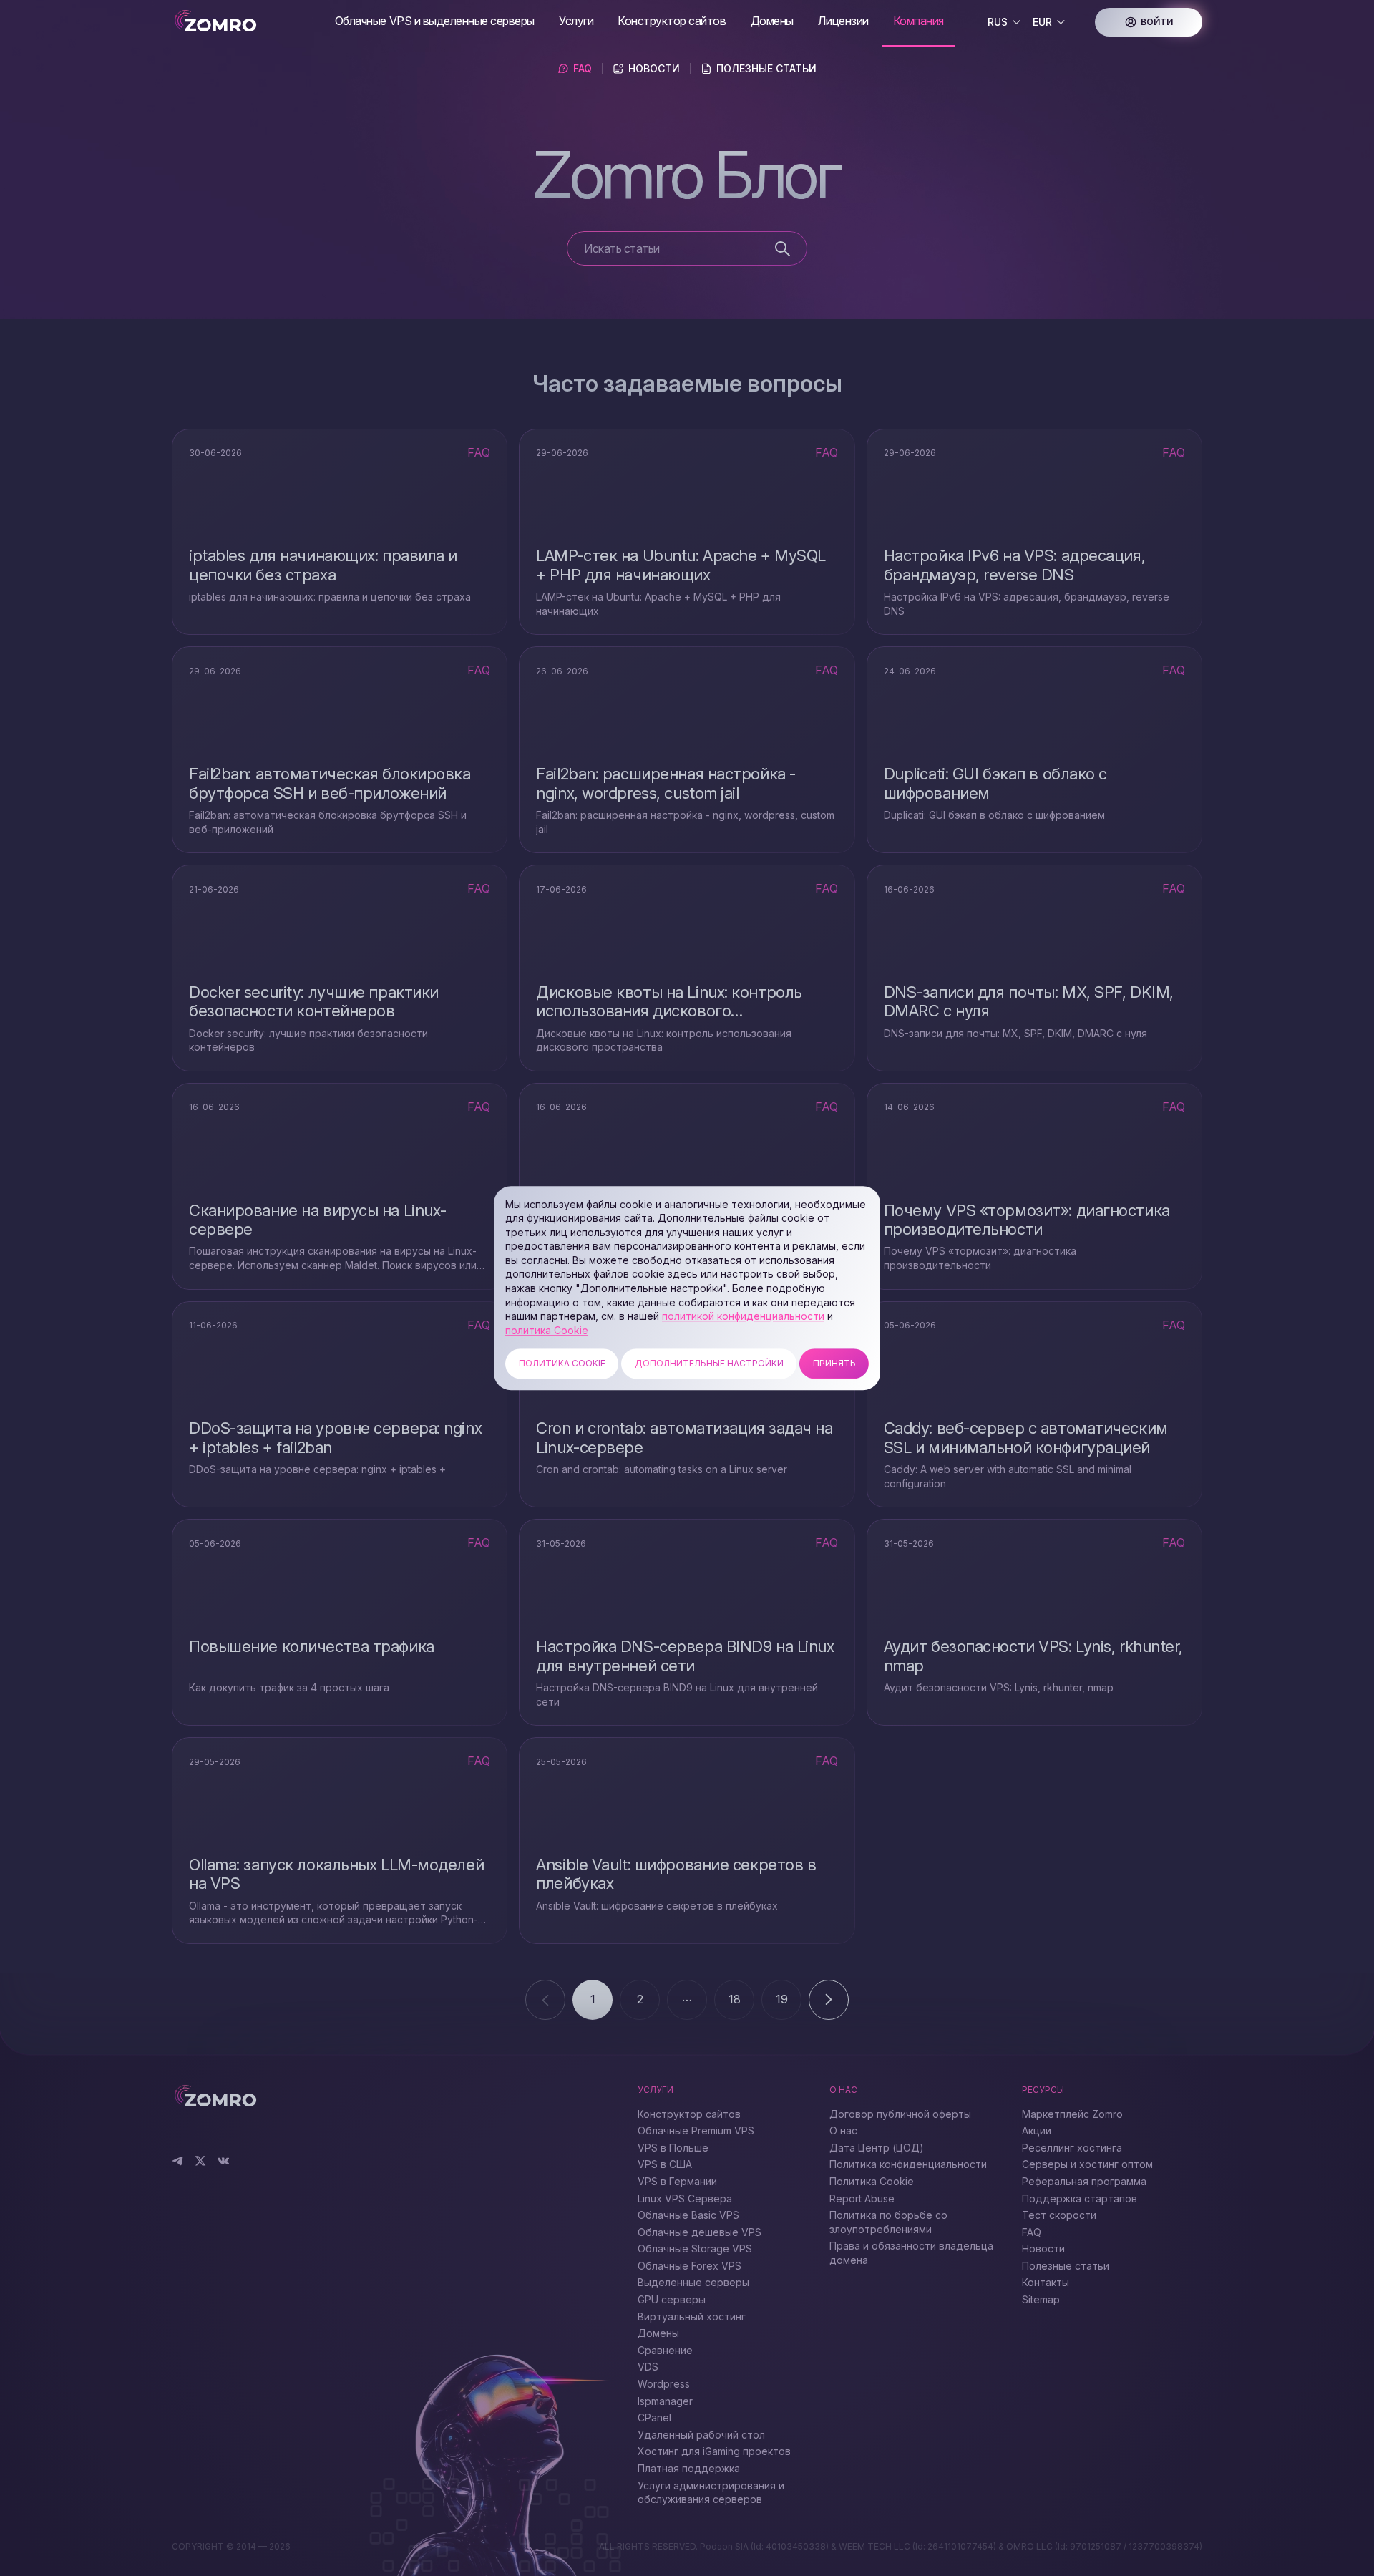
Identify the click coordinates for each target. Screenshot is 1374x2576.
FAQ (583, 68)
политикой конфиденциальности (743, 1316)
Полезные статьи (766, 68)
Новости (654, 68)
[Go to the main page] (248, 22)
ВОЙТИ (1157, 22)
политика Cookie (547, 1330)
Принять (834, 1364)
